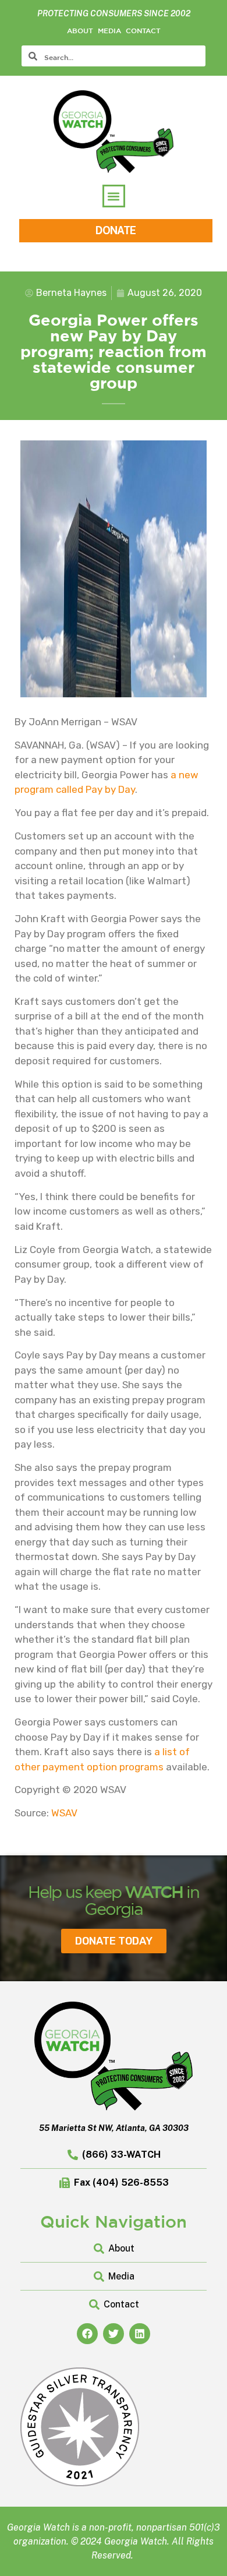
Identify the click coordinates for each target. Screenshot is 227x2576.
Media (109, 30)
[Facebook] (87, 2334)
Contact (143, 30)
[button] (114, 196)
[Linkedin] (140, 2334)
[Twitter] (114, 2334)
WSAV (64, 1813)
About (80, 30)
